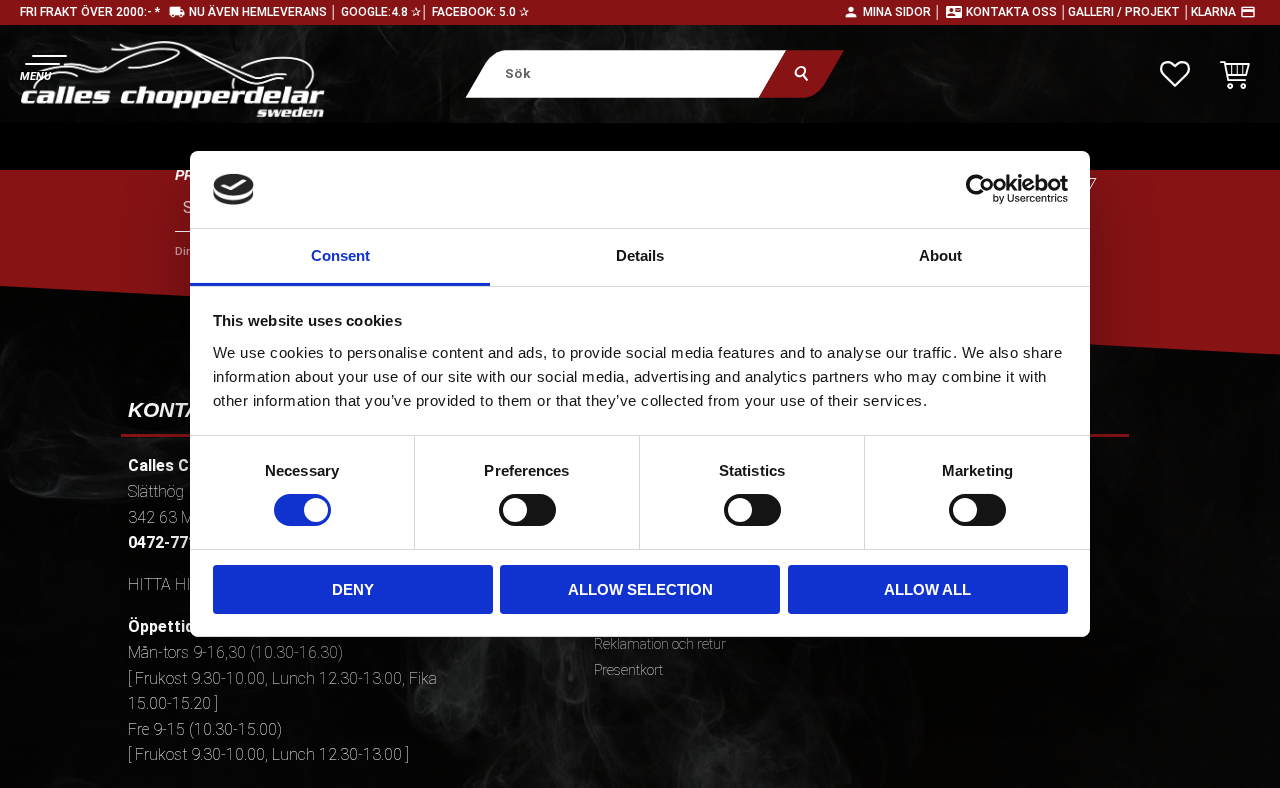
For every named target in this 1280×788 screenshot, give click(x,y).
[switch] (527, 510)
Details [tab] (640, 255)
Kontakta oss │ (1017, 12)
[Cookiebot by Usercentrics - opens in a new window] (980, 189)
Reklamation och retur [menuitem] (660, 644)
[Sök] (801, 73)
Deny (353, 589)
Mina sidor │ (902, 12)
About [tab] (940, 255)
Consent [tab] (340, 255)
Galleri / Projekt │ (1129, 12)
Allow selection (640, 589)
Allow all (927, 589)
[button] (42, 65)
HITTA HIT (164, 584)
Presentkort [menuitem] (628, 670)
